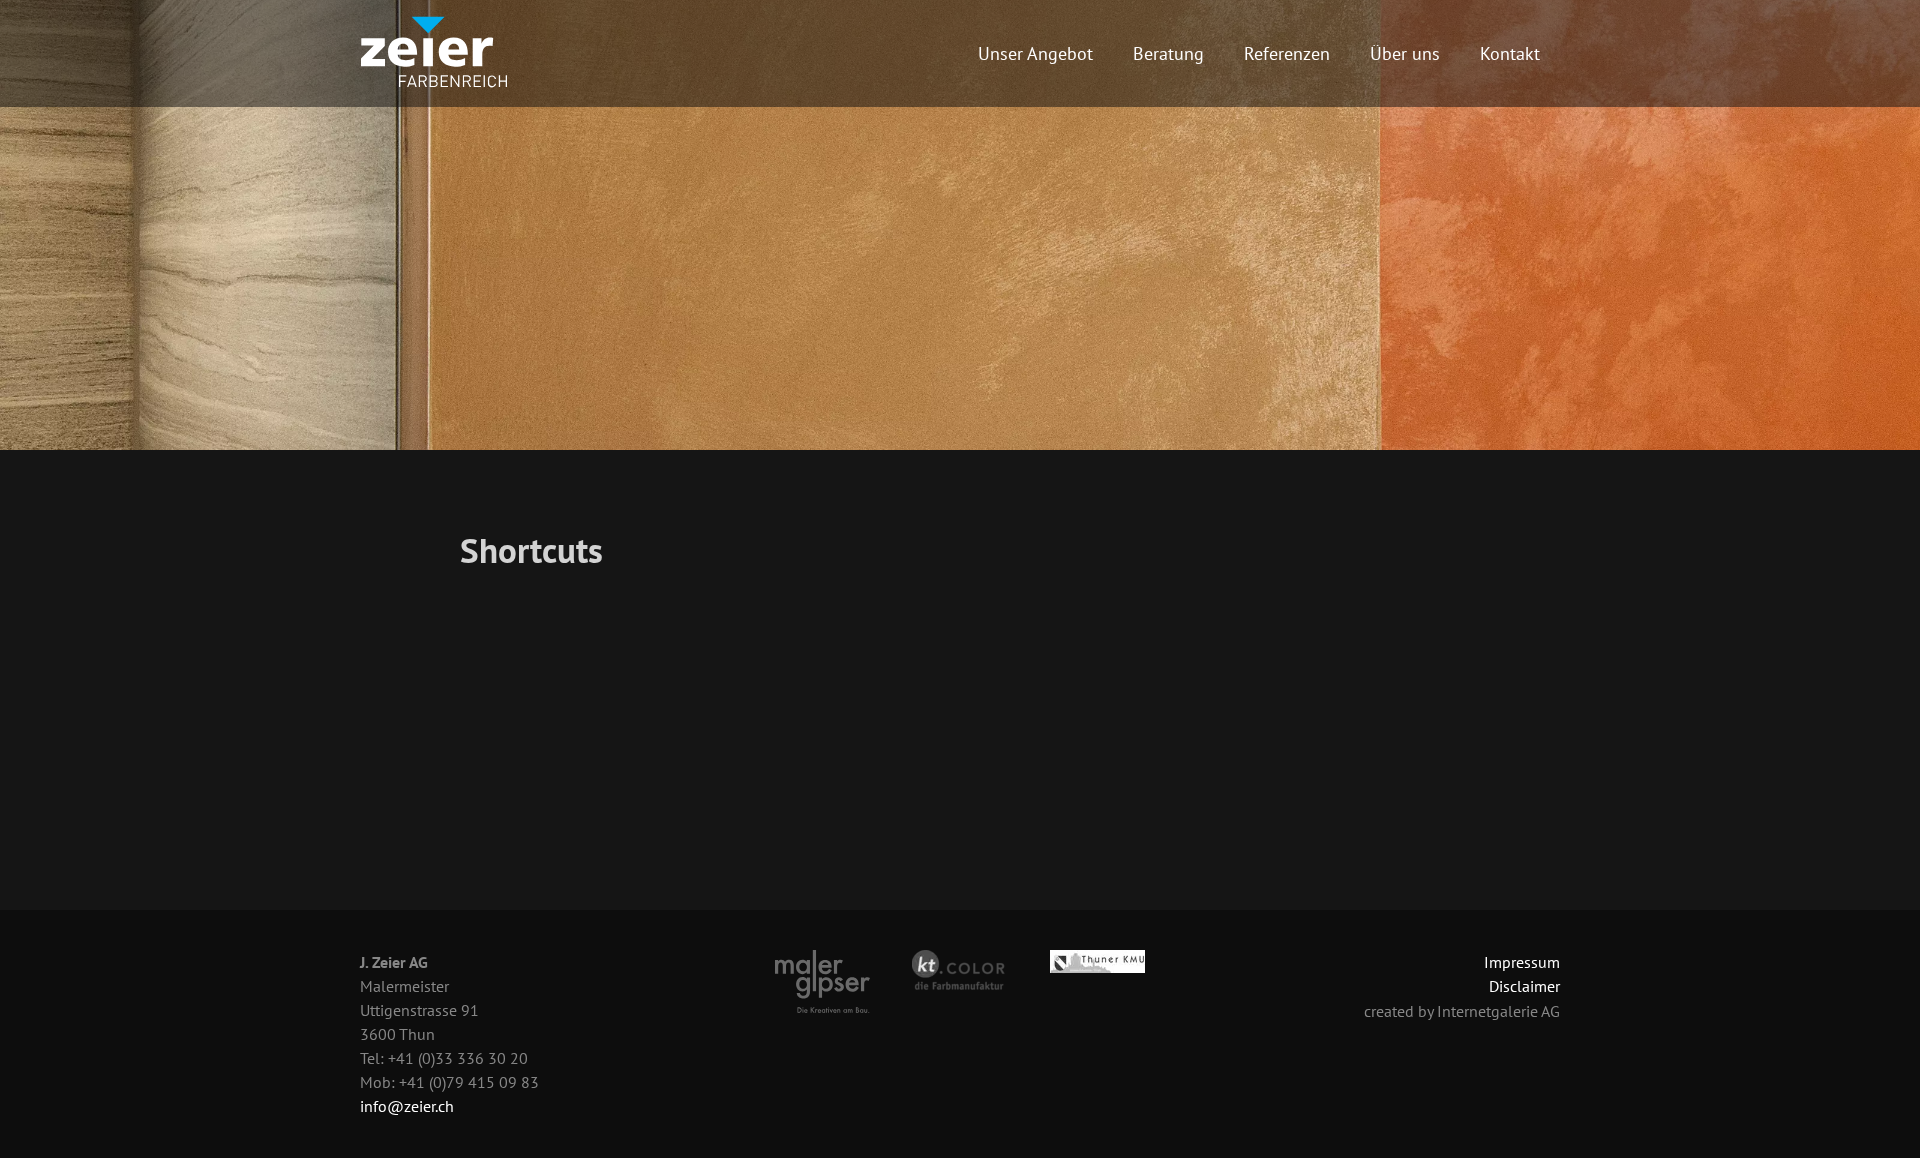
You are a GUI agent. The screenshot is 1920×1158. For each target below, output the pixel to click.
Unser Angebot (1035, 53)
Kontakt (1510, 53)
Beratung (1168, 53)
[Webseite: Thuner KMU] (1097, 960)
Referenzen (1287, 53)
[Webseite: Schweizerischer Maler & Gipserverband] (822, 980)
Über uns (1405, 53)
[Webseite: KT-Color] (959, 969)
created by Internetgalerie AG (1462, 1011)
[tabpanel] (960, 225)
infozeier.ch (407, 1106)
